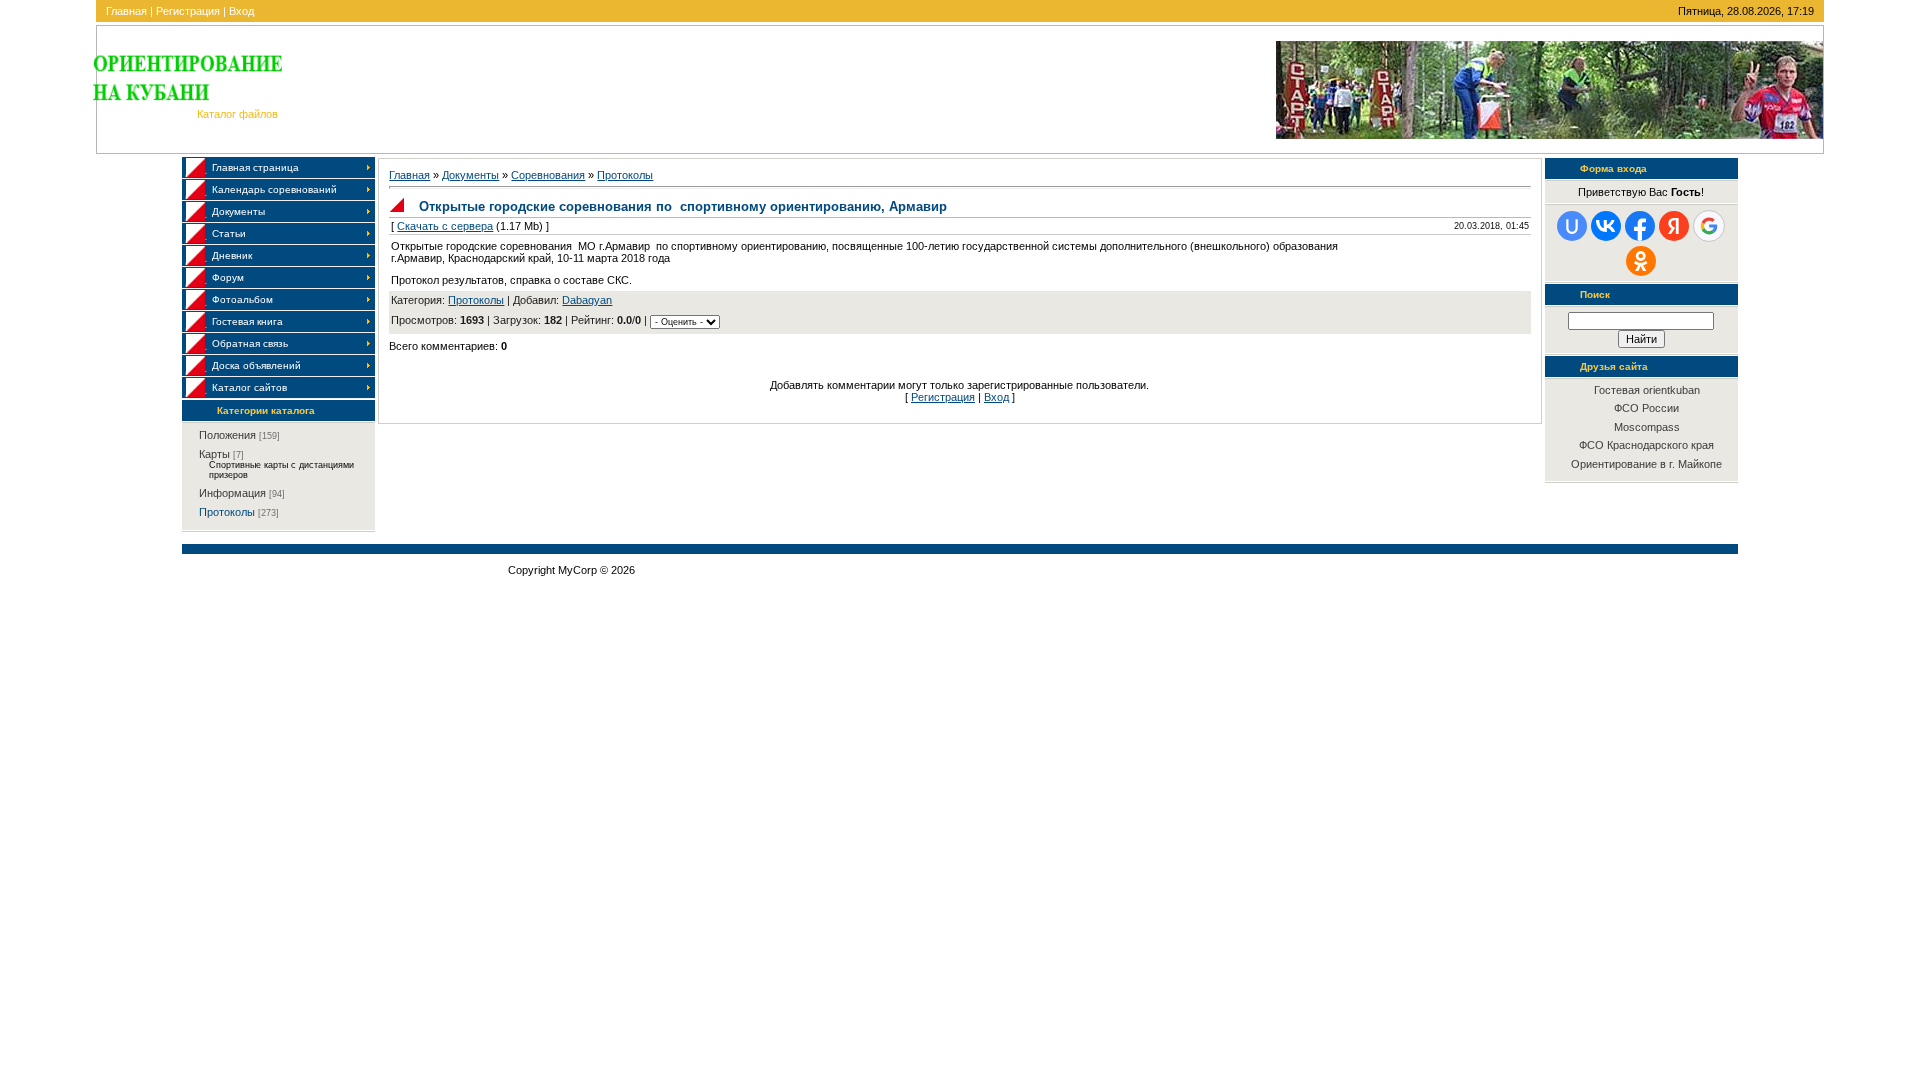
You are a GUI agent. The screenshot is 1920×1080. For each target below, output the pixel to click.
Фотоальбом (242, 299)
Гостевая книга (247, 321)
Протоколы (227, 512)
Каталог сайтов (249, 387)
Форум (228, 277)
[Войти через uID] (1572, 226)
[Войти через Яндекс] (1674, 226)
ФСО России (1646, 408)
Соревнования (548, 175)
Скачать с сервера (445, 226)
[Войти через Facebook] (1640, 226)
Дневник (232, 255)
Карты (214, 454)
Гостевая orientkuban (1647, 390)
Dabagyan (587, 300)
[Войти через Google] (1709, 226)
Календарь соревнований (274, 189)
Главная (126, 11)
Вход (241, 11)
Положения (227, 435)
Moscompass (1647, 427)
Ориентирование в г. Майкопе (1646, 464)
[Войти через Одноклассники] (1641, 261)
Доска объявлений (256, 365)
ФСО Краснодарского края (1646, 445)
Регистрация (188, 11)
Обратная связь (250, 343)
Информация (232, 493)
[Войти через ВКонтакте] (1606, 226)
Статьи (229, 233)
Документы (238, 211)
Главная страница (255, 167)
